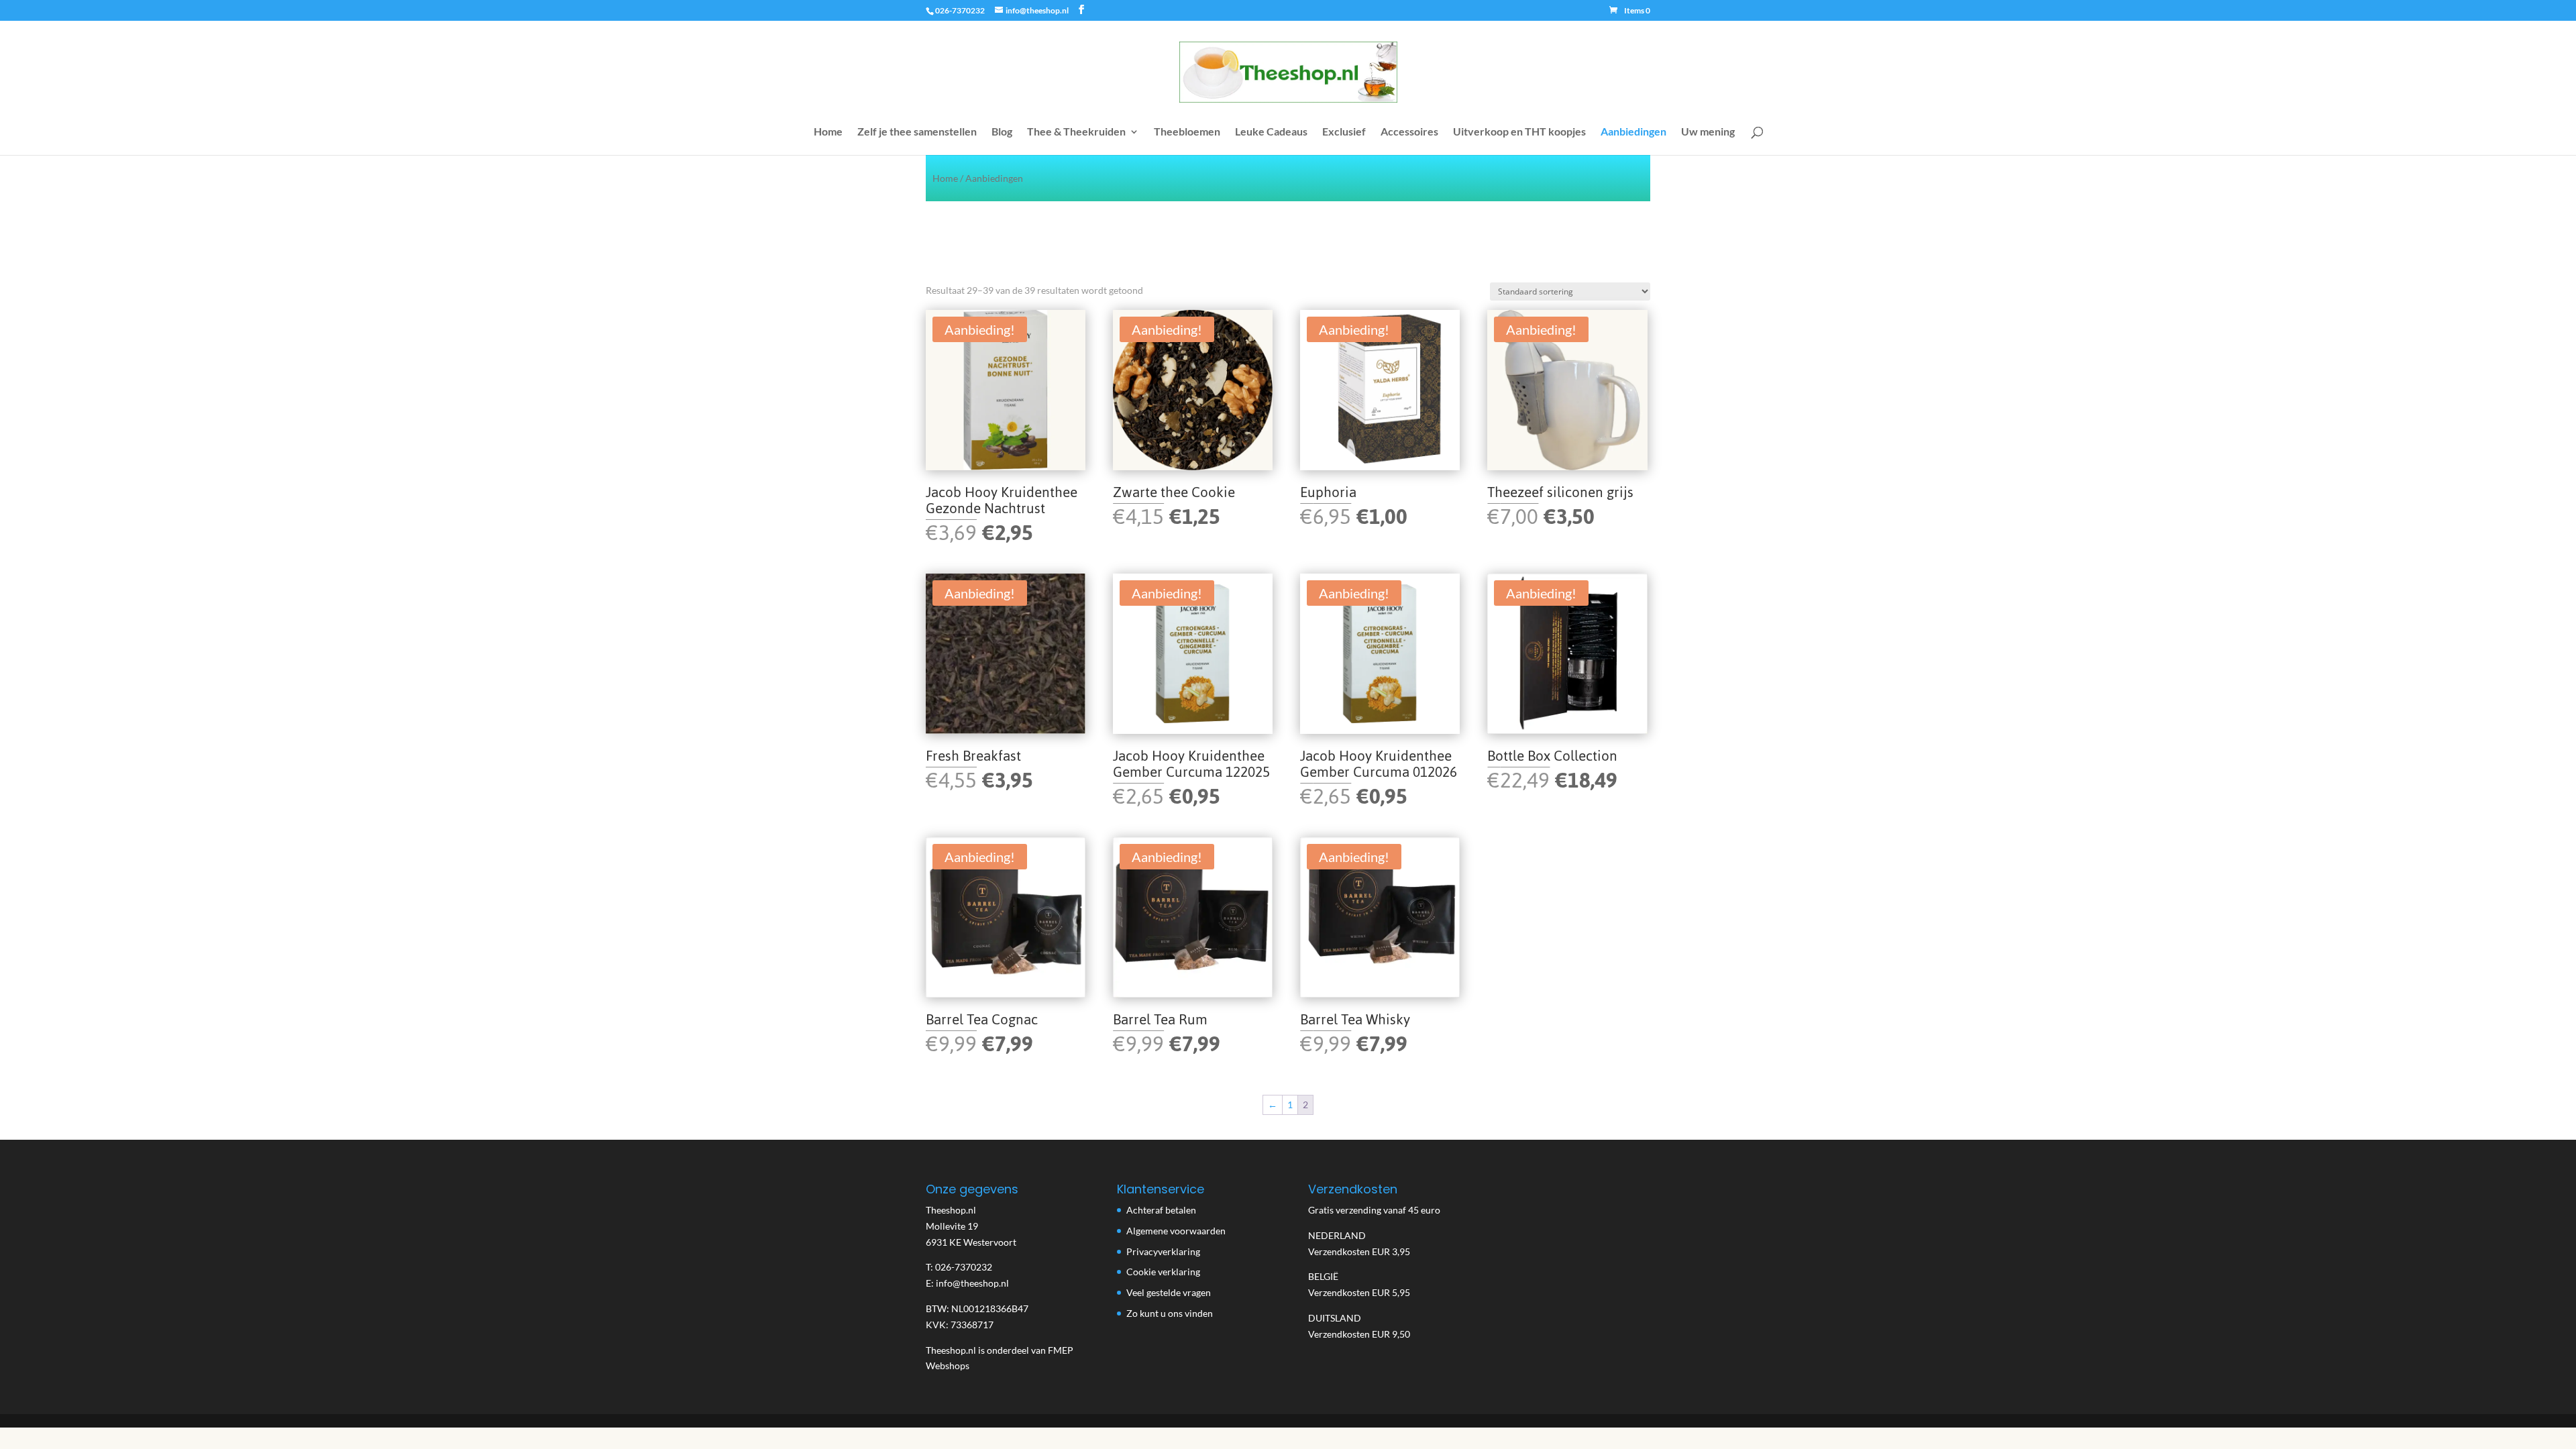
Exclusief (1344, 132)
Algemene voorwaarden (1176, 1231)
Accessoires (1409, 132)
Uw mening (1708, 132)
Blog (1002, 132)
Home (828, 132)
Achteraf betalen (1161, 1210)
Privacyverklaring (1163, 1251)
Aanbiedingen (1633, 132)
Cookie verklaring (1163, 1272)
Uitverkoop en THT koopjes (1519, 132)
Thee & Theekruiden (1076, 132)
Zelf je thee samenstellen (917, 132)
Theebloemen (1187, 132)
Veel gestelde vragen (1169, 1292)
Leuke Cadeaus (1271, 132)
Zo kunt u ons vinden (1170, 1313)
